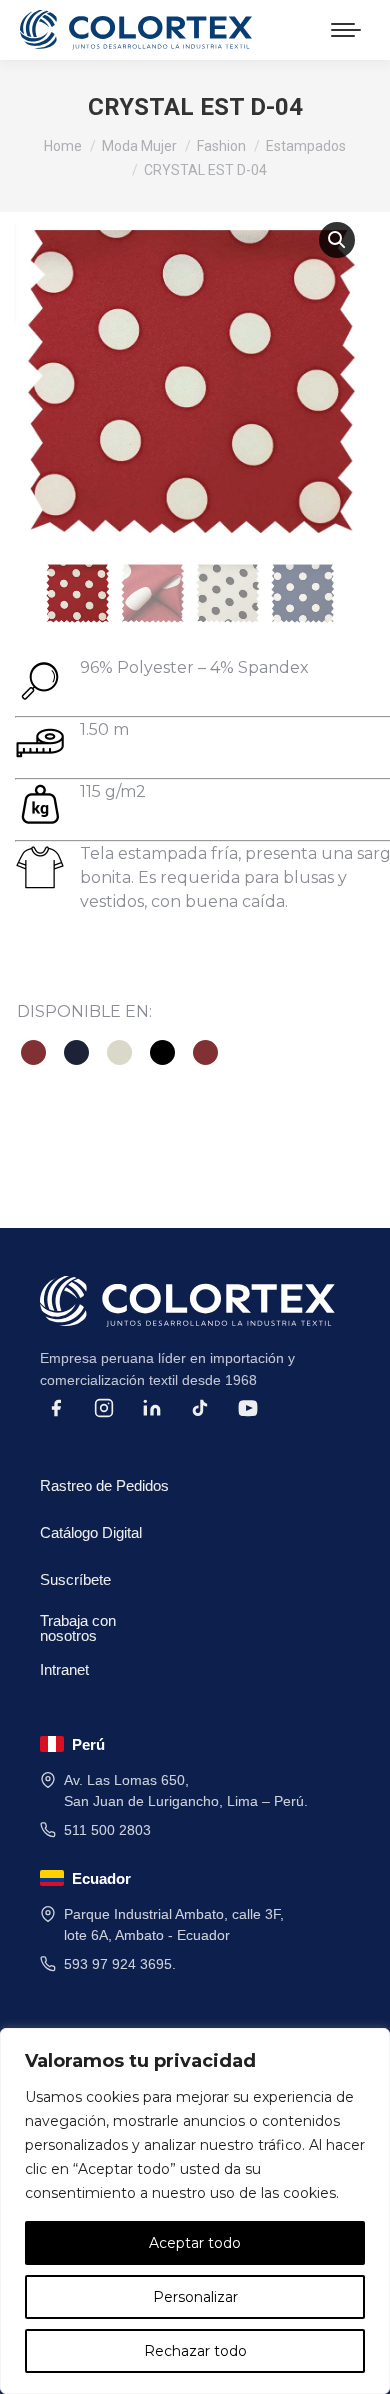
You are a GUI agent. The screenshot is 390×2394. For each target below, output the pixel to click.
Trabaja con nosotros (78, 1624)
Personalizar (195, 2297)
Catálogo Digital (91, 1532)
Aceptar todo (195, 2243)
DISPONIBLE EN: (84, 1011)
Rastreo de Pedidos (104, 1485)
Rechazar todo (195, 2351)
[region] (195, 2211)
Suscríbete (75, 1579)
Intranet (64, 1669)
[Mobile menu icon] (346, 30)
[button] (337, 240)
